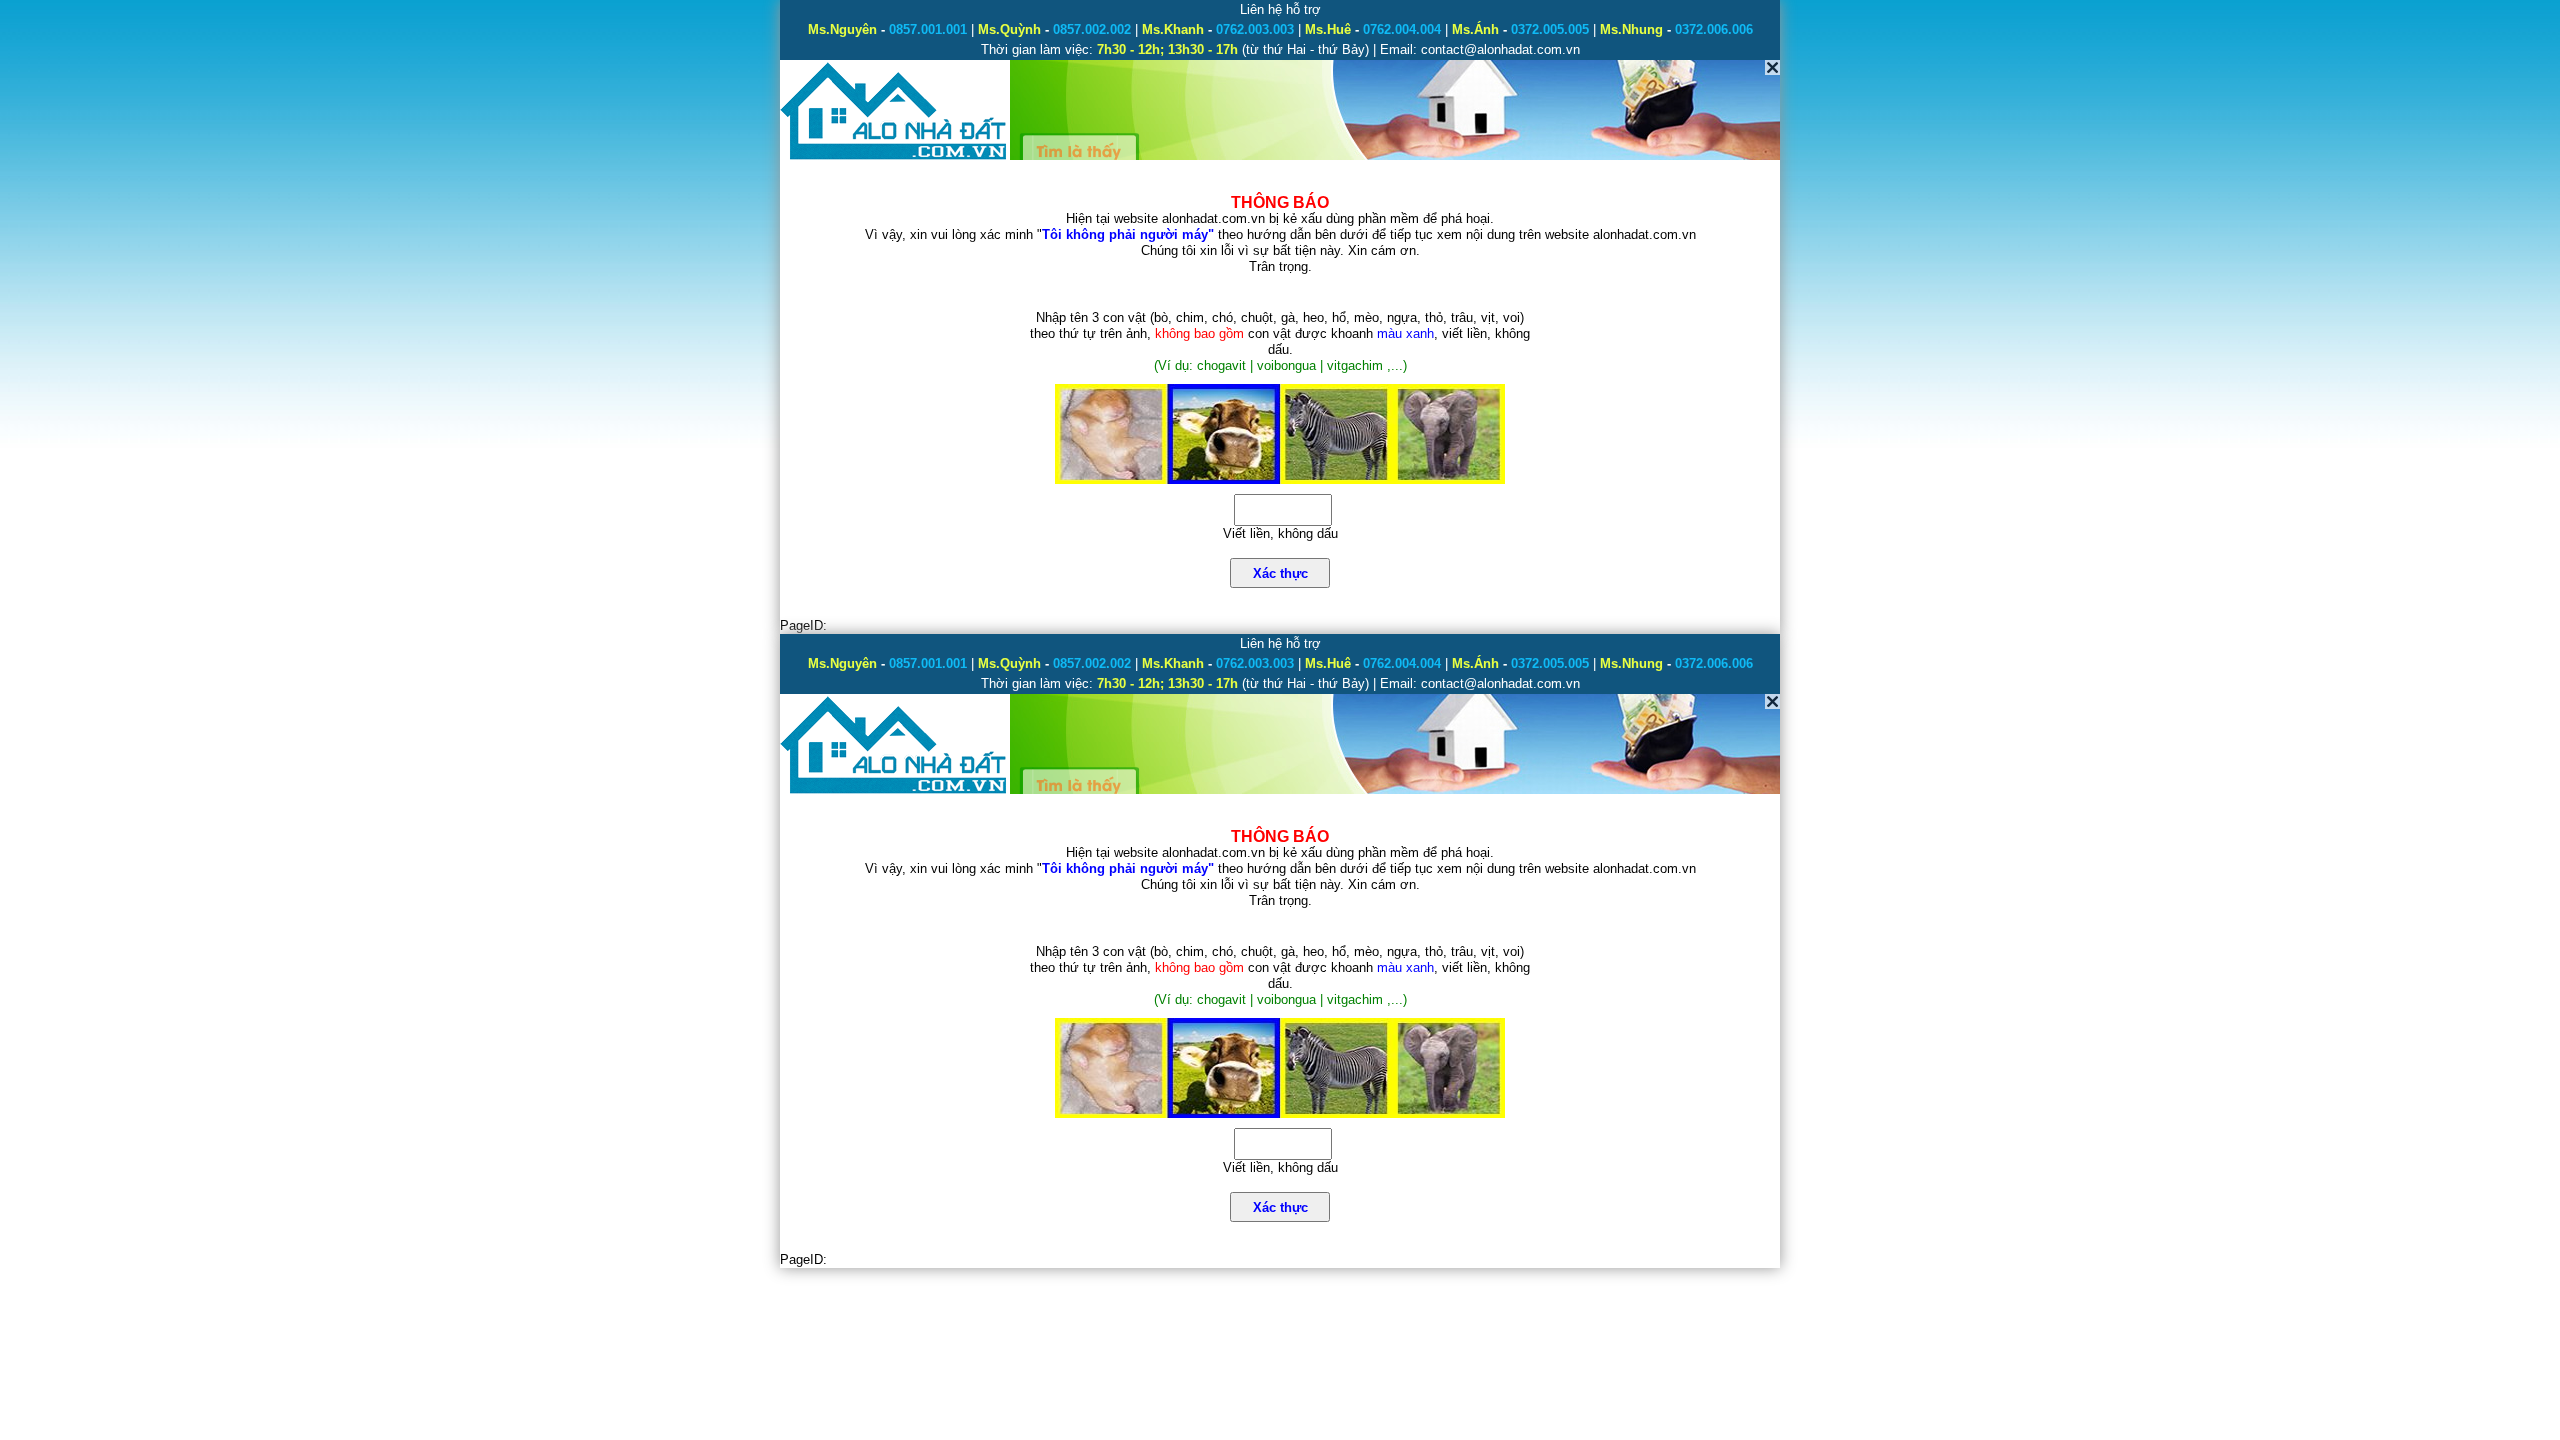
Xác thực (1280, 573)
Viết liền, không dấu (1280, 533)
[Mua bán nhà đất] (894, 157)
